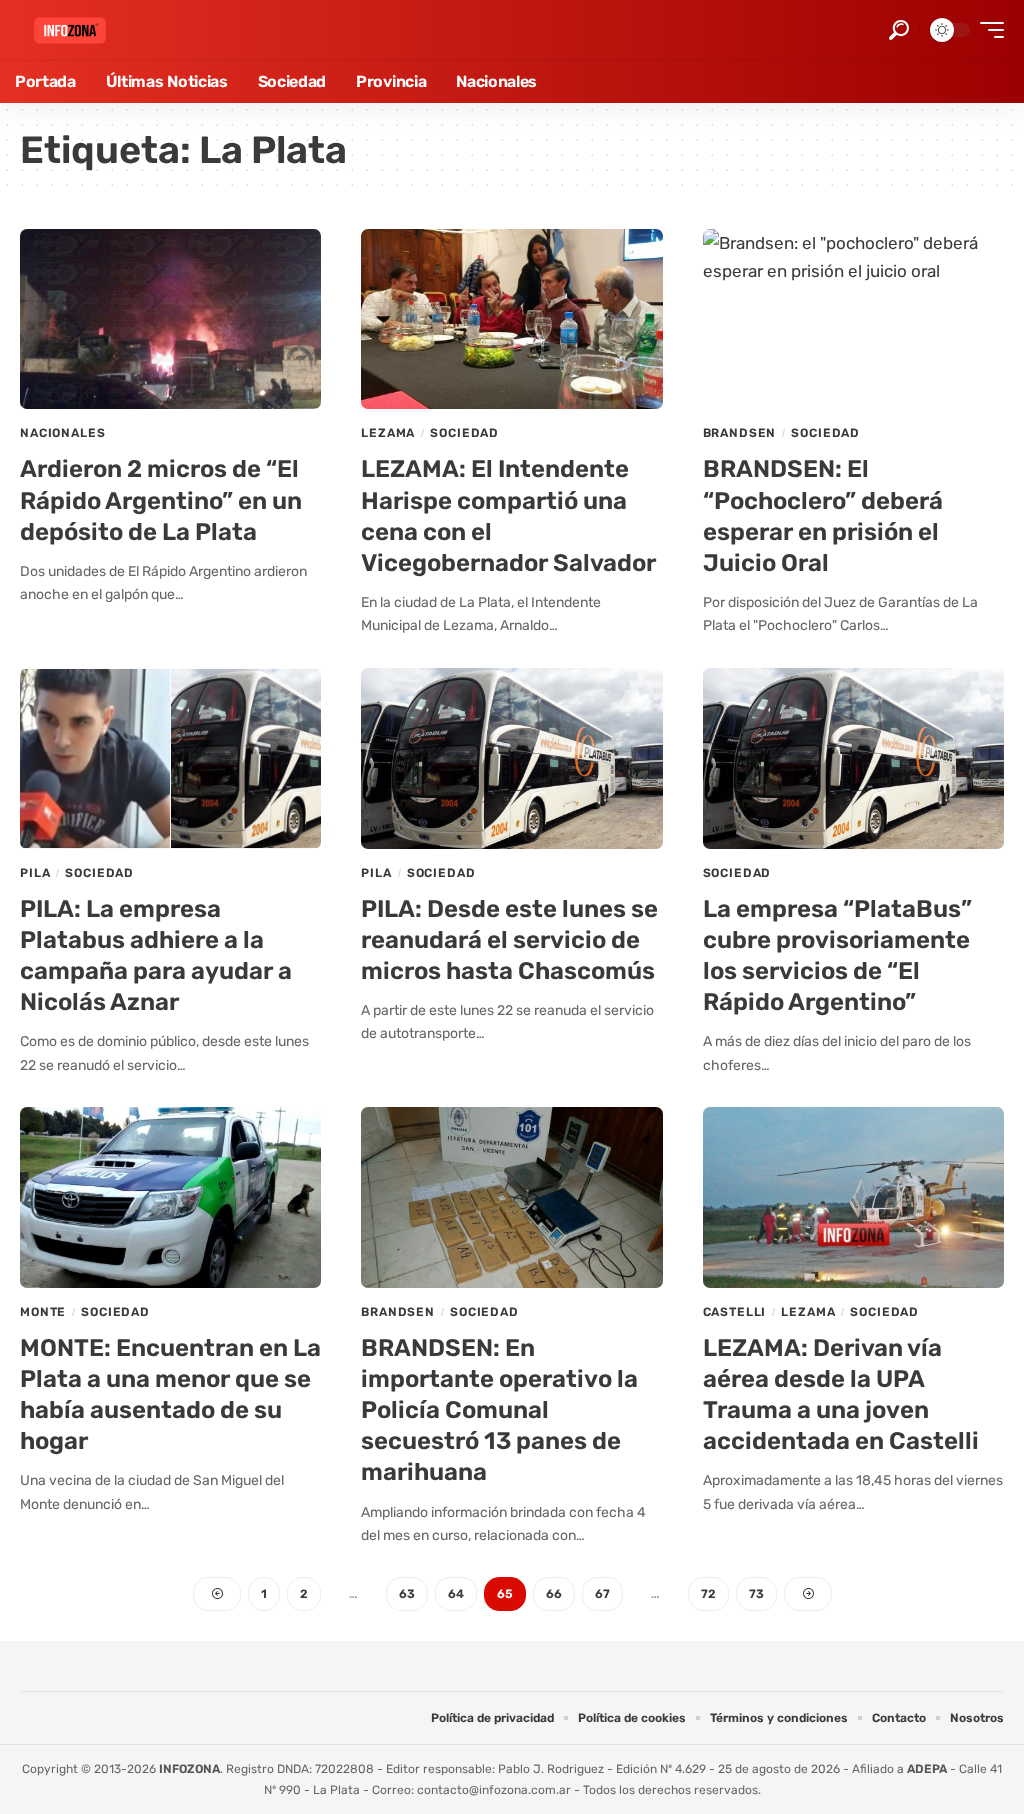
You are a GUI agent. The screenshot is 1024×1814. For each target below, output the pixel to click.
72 (708, 1594)
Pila (35, 873)
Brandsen (740, 433)
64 (456, 1594)
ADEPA (927, 1769)
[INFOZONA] (70, 30)
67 (602, 1594)
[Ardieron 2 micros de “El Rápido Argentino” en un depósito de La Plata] (170, 319)
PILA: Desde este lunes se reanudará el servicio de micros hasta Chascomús (509, 940)
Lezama (388, 433)
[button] (899, 30)
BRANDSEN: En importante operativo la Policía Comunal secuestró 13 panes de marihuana (499, 1410)
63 (407, 1594)
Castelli (735, 1312)
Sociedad (464, 433)
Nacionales (62, 433)
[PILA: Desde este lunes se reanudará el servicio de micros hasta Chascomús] (511, 758)
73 (756, 1594)
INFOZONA (189, 1769)
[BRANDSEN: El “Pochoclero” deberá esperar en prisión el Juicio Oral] (853, 319)
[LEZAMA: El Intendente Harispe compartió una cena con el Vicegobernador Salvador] (511, 319)
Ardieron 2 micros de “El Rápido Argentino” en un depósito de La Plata (161, 500)
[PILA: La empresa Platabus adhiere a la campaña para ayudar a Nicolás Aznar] (170, 758)
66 (554, 1594)
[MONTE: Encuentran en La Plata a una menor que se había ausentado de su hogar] (170, 1197)
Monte (43, 1312)
